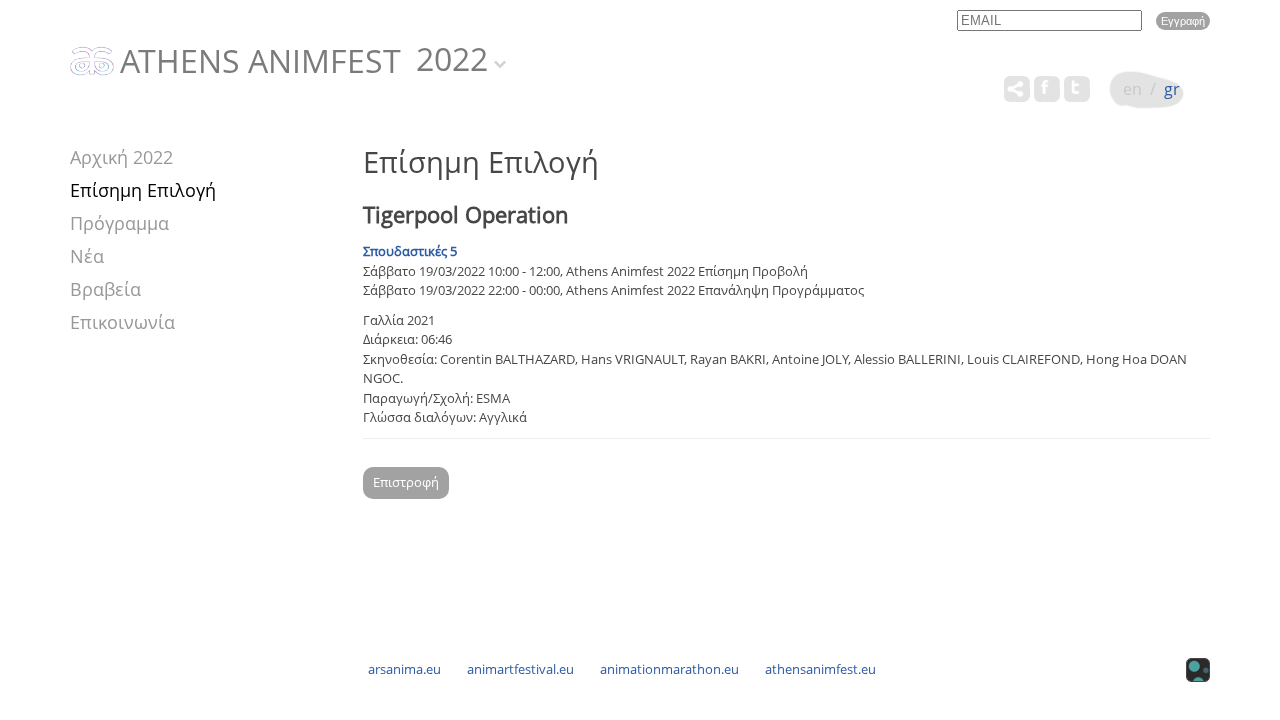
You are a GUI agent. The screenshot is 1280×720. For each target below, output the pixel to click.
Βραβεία (105, 289)
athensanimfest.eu (820, 669)
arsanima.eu (404, 669)
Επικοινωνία (122, 322)
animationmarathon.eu (669, 669)
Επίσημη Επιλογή (143, 190)
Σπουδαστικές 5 (410, 251)
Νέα (87, 256)
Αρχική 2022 (121, 157)
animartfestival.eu (520, 669)
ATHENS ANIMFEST (260, 62)
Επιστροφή (406, 482)
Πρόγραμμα (119, 223)
